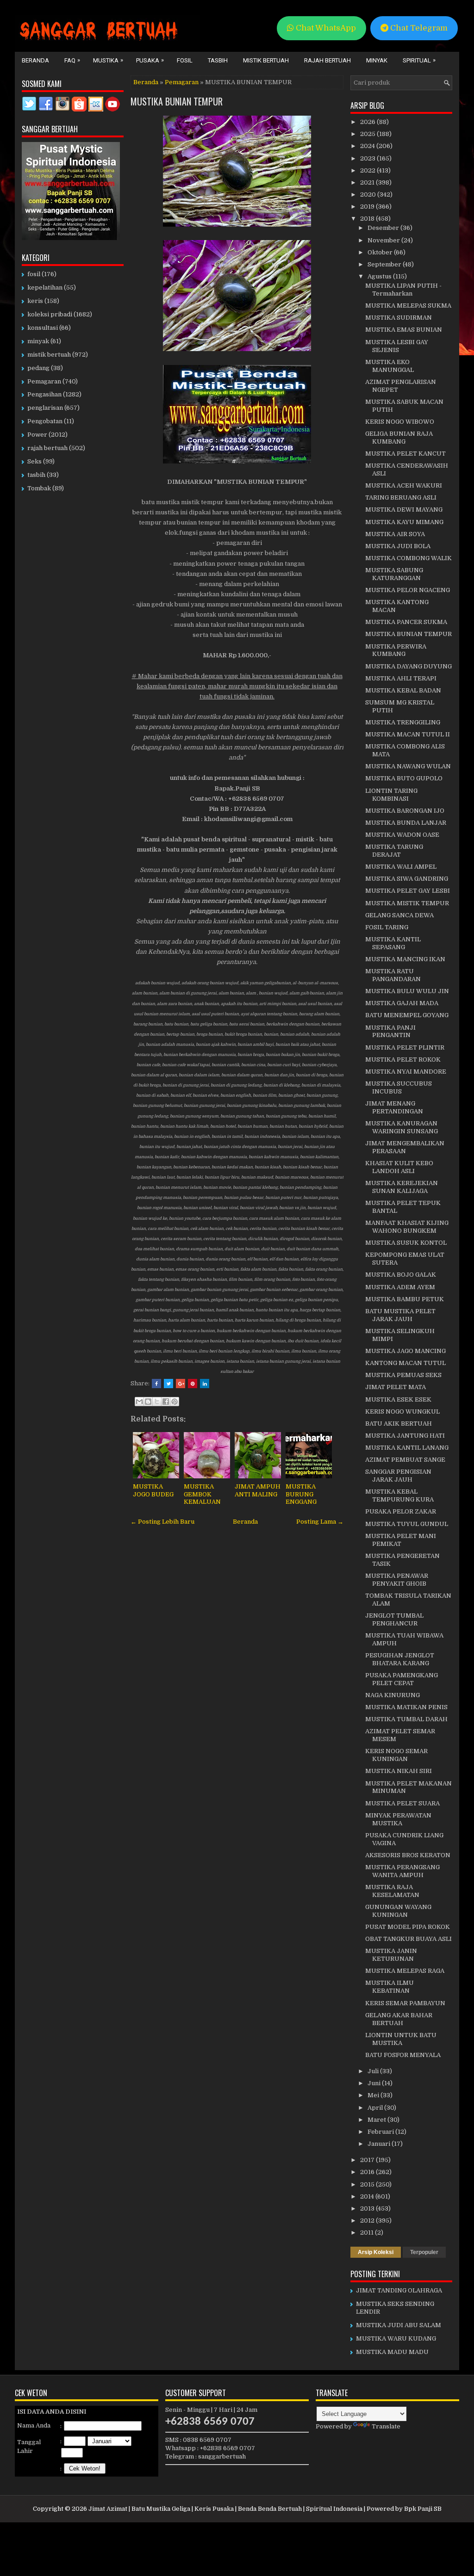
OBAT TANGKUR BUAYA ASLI (409, 1939)
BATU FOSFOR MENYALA (403, 2055)
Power (37, 435)
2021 (368, 182)
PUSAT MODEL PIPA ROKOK (408, 1927)
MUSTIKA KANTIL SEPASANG (393, 943)
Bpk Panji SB (423, 2509)
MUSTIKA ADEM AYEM (400, 1287)
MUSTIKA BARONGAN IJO (405, 811)
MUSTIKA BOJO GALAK (401, 1275)
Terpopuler (424, 2252)
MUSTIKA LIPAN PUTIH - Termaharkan (403, 290)
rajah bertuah (47, 448)
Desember (384, 228)
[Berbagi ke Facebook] (166, 1402)
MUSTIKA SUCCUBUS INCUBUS (399, 1087)
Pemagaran (182, 82)
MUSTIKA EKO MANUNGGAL (390, 366)
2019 (368, 207)
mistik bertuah (49, 355)
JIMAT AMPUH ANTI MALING (258, 1490)
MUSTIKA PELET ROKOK (403, 1059)
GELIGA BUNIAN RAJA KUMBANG (399, 438)
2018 (368, 219)
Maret (377, 2120)
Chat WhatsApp (325, 28)
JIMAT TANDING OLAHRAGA (399, 2290)
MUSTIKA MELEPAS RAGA (405, 1971)
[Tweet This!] (168, 1384)
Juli (374, 2071)
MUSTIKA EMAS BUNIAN (404, 330)
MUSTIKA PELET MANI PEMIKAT (401, 1540)
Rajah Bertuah (327, 60)
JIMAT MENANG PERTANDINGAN (394, 1107)
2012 (368, 2221)
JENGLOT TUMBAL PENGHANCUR (394, 1619)
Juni (375, 2083)
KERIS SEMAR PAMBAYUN (405, 2003)
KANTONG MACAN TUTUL (405, 1363)
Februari (381, 2132)
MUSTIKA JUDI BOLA (398, 546)
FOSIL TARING (387, 927)
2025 (368, 134)
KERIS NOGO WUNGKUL (402, 1412)
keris (35, 301)
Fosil (185, 60)
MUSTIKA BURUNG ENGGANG (301, 1494)
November (384, 240)
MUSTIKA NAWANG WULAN (408, 766)
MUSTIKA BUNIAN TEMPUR (177, 101)
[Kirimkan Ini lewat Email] (139, 1402)
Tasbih (218, 60)
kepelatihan (45, 287)
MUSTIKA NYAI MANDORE (406, 1072)
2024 (368, 146)
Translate (386, 2426)
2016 (368, 2172)
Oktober (381, 252)
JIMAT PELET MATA (396, 1387)
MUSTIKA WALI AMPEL (401, 867)
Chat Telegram (418, 28)
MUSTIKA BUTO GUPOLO (404, 778)
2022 (368, 170)
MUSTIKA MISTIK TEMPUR (407, 903)
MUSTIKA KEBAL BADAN (403, 690)
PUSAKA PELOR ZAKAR (401, 1511)
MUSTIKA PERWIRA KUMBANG (396, 650)
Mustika (108, 60)
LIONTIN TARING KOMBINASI (391, 795)
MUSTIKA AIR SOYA (395, 534)
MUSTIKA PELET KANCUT (405, 454)
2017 (368, 2160)
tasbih (36, 475)
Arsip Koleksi (376, 2252)
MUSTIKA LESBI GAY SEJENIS (397, 346)
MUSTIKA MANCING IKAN (405, 959)
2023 (368, 158)
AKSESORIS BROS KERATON (408, 1855)
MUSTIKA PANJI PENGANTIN (390, 1032)
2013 (368, 2208)
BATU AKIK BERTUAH (399, 1424)
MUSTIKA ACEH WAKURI (404, 485)
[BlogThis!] (148, 1402)
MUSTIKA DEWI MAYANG (404, 510)
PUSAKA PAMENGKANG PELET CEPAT (402, 1679)
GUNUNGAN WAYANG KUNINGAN (398, 1911)
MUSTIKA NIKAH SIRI (399, 1771)
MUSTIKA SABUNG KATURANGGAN (394, 574)
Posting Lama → (320, 1522)
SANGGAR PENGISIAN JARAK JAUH (398, 1476)
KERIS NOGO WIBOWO (400, 422)
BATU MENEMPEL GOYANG (407, 1015)
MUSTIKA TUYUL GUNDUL (407, 1524)
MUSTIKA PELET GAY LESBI (408, 891)
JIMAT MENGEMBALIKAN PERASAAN (405, 1147)
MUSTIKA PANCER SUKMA (406, 622)
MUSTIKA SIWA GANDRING (407, 879)
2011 (368, 2233)
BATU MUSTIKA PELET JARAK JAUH (400, 1315)
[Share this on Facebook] (156, 1384)
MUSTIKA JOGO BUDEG (153, 1490)
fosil (34, 274)
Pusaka (150, 60)
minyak (38, 341)
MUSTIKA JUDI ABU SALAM (399, 2325)
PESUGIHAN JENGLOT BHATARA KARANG (400, 1659)
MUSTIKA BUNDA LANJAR (406, 823)
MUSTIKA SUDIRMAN (399, 318)
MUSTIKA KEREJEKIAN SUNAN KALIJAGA (402, 1187)
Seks (34, 461)
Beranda (35, 60)
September (385, 264)
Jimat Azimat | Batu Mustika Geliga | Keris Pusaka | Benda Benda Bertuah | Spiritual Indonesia (225, 2509)
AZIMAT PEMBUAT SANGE (405, 1460)
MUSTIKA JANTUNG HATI (405, 1436)
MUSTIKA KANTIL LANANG (407, 1448)
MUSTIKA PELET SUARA (402, 1803)
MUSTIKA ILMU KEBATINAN (390, 1987)
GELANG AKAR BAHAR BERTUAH (399, 2019)
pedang (38, 368)
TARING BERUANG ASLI (401, 497)
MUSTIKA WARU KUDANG (396, 2338)
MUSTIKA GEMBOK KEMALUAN (202, 1494)
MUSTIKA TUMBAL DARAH (406, 1719)
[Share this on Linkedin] (205, 1384)
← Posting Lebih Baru (162, 1522)
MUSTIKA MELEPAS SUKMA (408, 306)
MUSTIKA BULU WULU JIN (407, 991)
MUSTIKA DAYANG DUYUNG (409, 666)
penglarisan (45, 408)
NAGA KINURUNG (393, 1695)
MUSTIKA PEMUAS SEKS (403, 1375)
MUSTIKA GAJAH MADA (402, 1003)
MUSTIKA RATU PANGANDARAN (393, 975)
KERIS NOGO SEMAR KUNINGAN (396, 1755)
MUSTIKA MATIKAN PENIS (406, 1707)
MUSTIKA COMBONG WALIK (409, 558)
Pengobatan (45, 421)
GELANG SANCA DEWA (399, 915)
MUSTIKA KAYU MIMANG (404, 522)
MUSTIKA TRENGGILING (403, 722)
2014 (368, 2196)
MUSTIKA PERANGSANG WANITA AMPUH (402, 1871)
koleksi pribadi (50, 314)
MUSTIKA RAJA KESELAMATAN (392, 1891)
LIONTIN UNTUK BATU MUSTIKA (401, 2039)
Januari (380, 2144)
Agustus (380, 276)
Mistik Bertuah (266, 60)
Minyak (377, 60)
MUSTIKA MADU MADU (392, 2352)
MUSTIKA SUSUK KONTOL (406, 1243)
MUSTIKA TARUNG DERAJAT (394, 851)
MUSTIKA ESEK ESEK (398, 1399)
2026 (368, 122)
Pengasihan (44, 394)
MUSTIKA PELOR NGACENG (408, 590)
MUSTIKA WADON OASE (402, 835)
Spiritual (419, 60)
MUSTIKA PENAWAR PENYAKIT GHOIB (397, 1580)
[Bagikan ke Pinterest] (175, 1402)
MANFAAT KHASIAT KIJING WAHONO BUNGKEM (407, 1227)
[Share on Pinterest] (193, 1384)
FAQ (72, 60)
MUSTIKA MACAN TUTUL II (408, 734)
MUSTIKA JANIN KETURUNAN (391, 1955)
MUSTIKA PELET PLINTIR (405, 1047)
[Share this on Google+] (181, 1384)
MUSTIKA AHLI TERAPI (401, 678)
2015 (368, 2184)
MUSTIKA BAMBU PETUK (405, 1299)
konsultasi (43, 328)
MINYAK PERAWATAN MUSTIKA (398, 1819)
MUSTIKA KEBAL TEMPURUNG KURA (399, 1495)
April (376, 2108)
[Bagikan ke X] (157, 1402)
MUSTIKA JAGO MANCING (405, 1351)
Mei (374, 2095)
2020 (369, 195)
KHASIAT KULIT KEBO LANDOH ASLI (399, 1167)
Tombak (39, 488)
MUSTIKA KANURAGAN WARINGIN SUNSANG (402, 1127)
